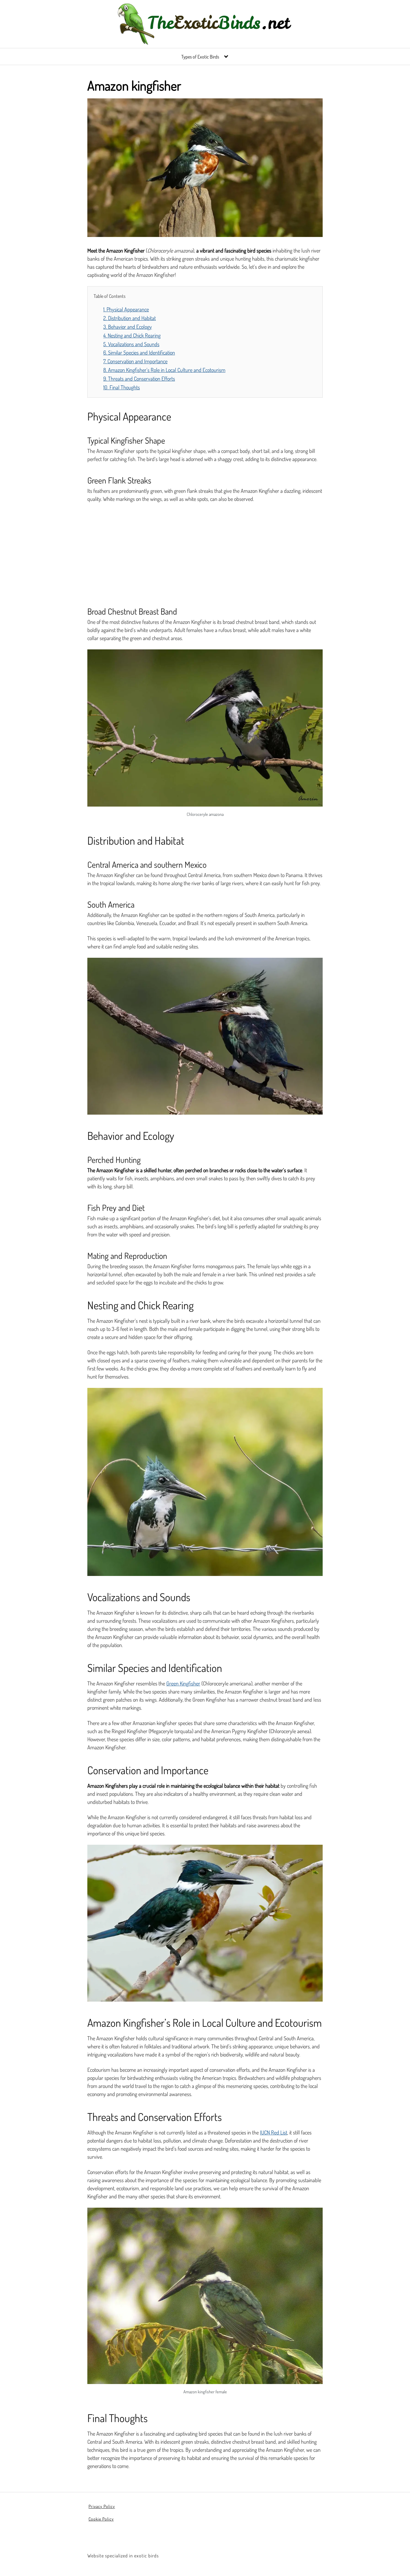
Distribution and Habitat (130, 318)
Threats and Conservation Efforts (139, 379)
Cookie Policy (101, 2519)
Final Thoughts (122, 387)
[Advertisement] (205, 552)
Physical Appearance (126, 309)
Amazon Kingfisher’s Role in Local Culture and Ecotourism (164, 370)
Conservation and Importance (135, 361)
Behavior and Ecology (128, 327)
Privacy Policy (102, 2506)
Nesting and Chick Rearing (132, 335)
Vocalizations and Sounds (131, 344)
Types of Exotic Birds (200, 57)
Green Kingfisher (183, 1683)
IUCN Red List (274, 2132)
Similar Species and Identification (139, 352)
